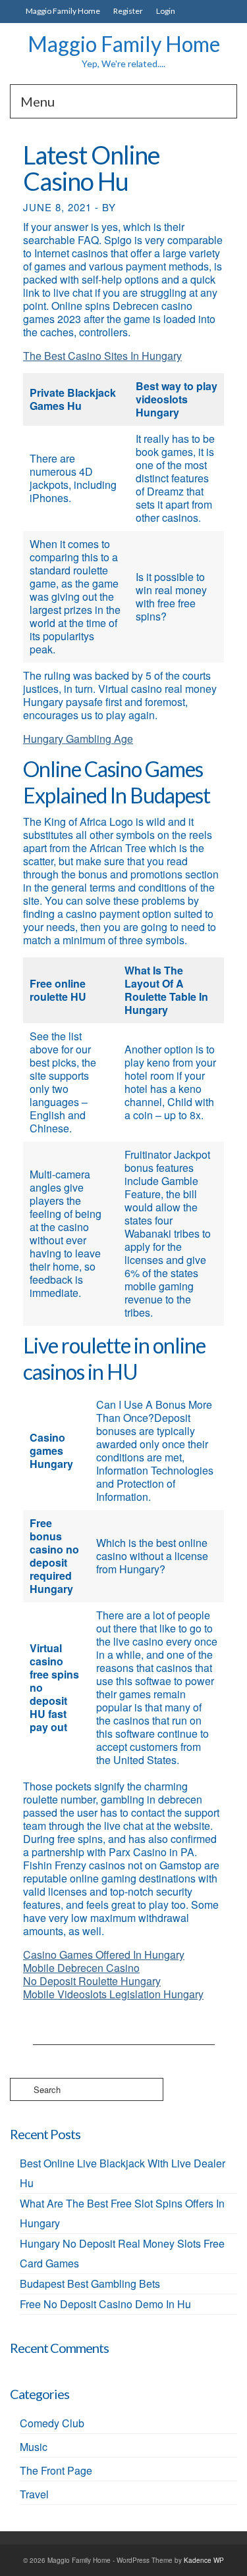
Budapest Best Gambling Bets (90, 2284)
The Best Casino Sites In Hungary (102, 356)
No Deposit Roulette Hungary (92, 1981)
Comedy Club (52, 2423)
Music (34, 2447)
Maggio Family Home (124, 44)
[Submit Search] (20, 2089)
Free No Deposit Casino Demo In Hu (105, 2304)
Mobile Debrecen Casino (81, 1968)
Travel (34, 2494)
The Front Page (56, 2470)
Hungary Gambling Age (78, 739)
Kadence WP (204, 2560)
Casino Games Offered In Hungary (104, 1955)
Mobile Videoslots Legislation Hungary (113, 1994)
